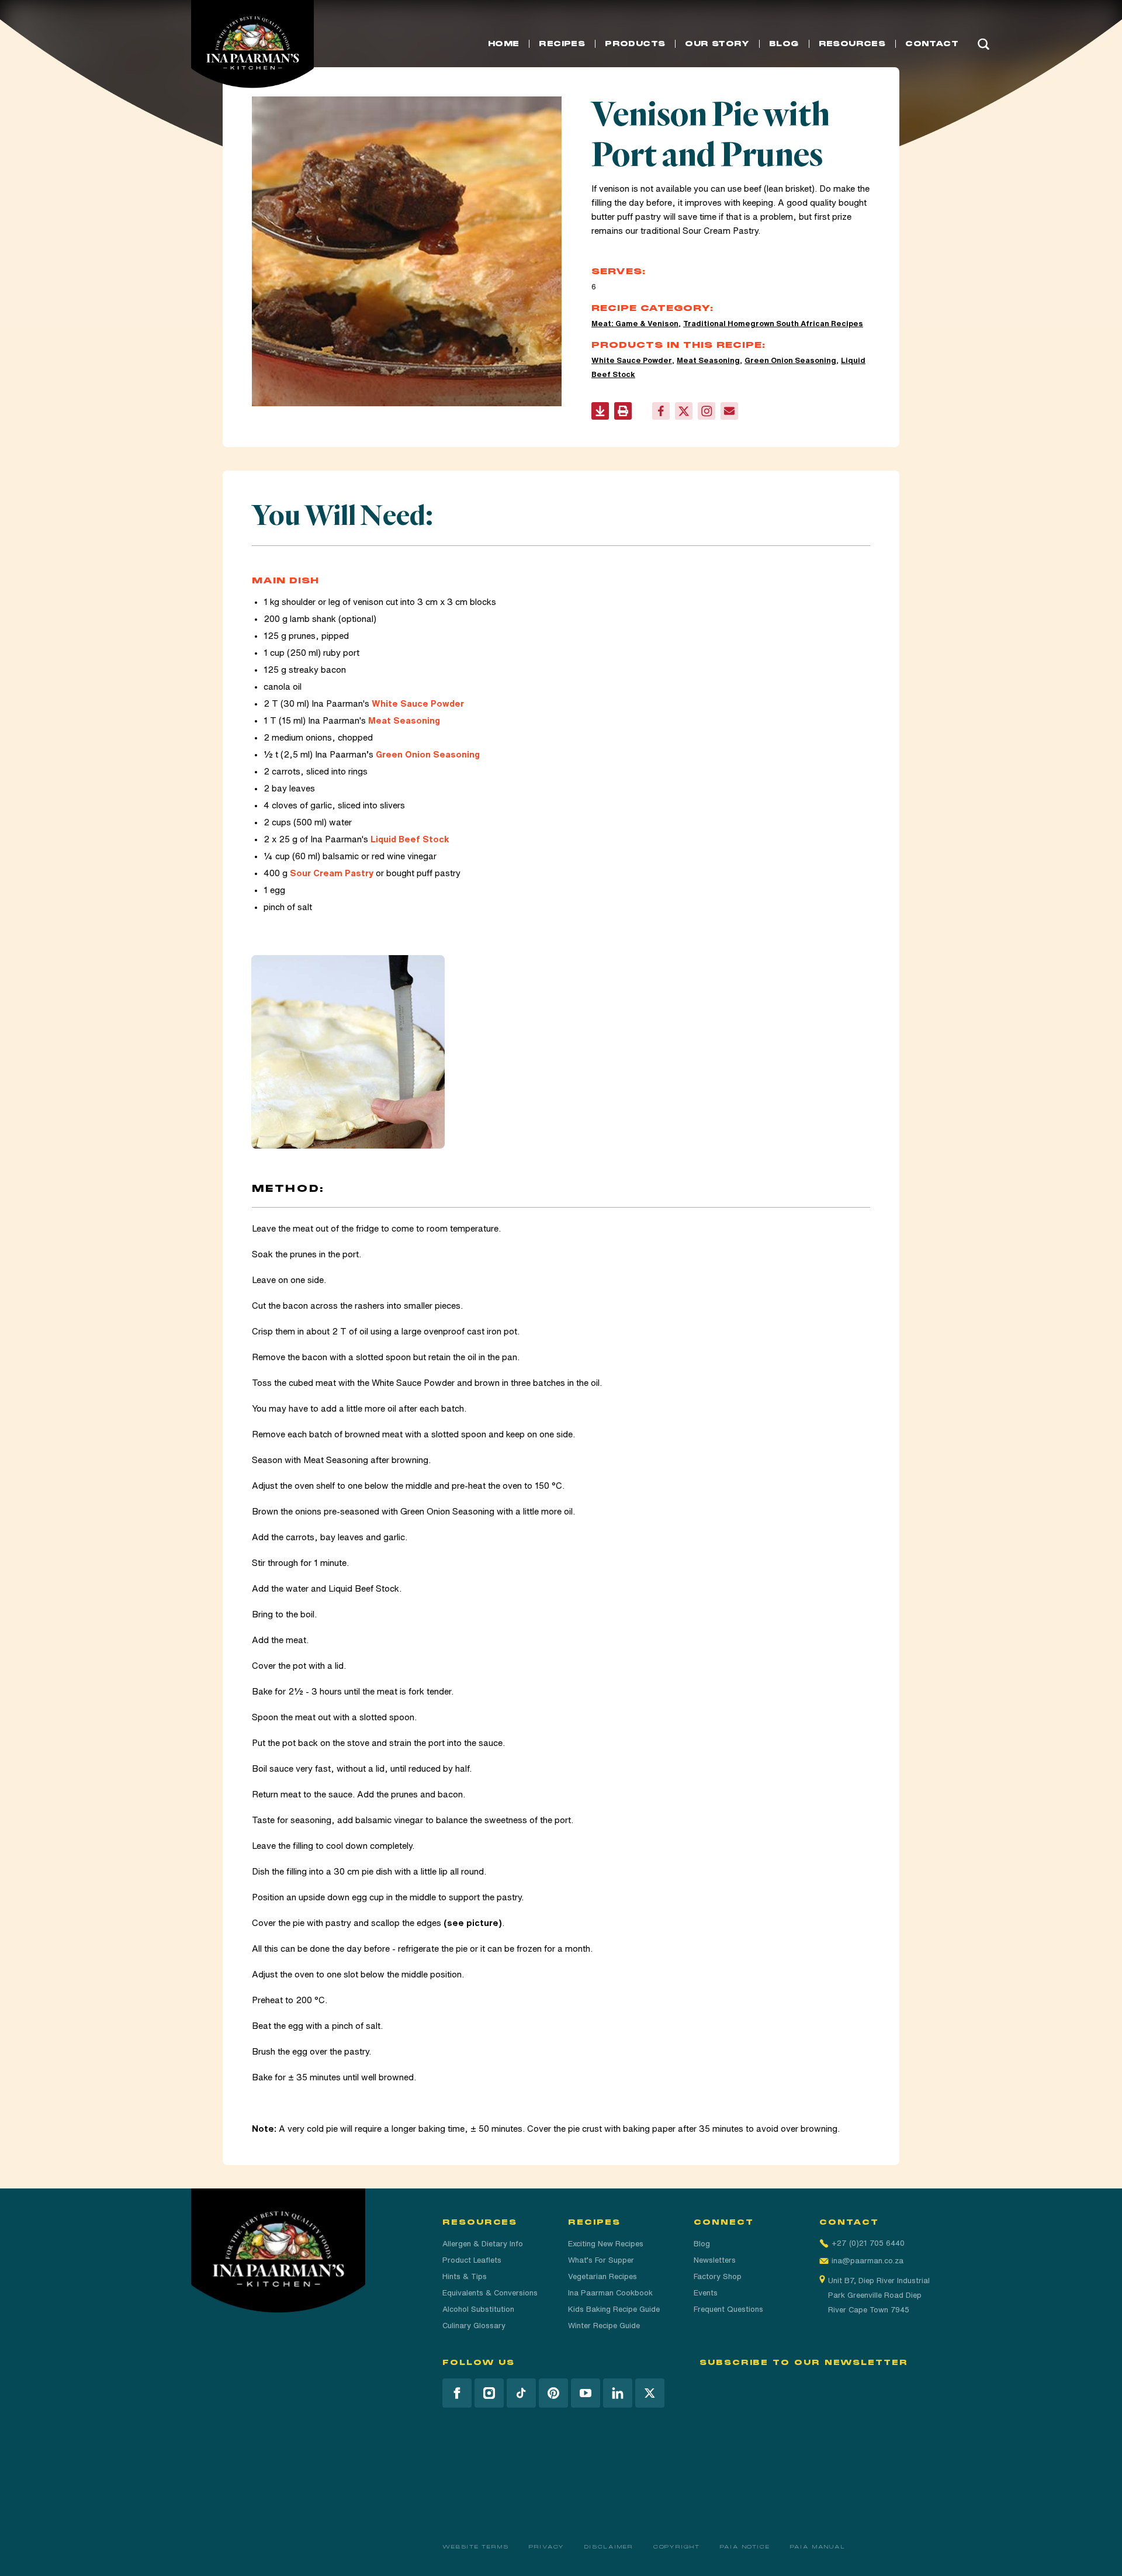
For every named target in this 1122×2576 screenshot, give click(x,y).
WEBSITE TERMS (476, 2547)
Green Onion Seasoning (790, 360)
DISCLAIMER (609, 2547)
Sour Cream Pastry (720, 231)
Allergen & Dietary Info (483, 2244)
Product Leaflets (472, 2260)
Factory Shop (718, 2276)
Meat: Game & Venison (635, 324)
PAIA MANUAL (818, 2547)
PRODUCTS (635, 44)
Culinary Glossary (474, 2326)
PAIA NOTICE (745, 2547)
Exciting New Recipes (606, 2244)
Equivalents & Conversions (490, 2293)
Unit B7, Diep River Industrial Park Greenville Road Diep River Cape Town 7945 (879, 2295)
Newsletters (715, 2260)
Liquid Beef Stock (410, 839)
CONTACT (932, 44)
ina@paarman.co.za (868, 2261)
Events (706, 2293)
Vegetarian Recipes (602, 2276)
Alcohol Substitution (478, 2309)
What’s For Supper (601, 2260)
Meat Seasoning (708, 360)
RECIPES (562, 44)
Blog (702, 2244)
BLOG (784, 44)
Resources (852, 44)
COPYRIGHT (677, 2547)
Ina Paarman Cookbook (610, 2293)
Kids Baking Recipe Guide (614, 2309)
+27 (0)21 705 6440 (868, 2243)
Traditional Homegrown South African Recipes (773, 324)
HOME (504, 44)
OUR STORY (717, 44)
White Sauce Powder (632, 360)
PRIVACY (547, 2547)
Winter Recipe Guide (604, 2326)
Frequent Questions (728, 2309)
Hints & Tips (465, 2276)
